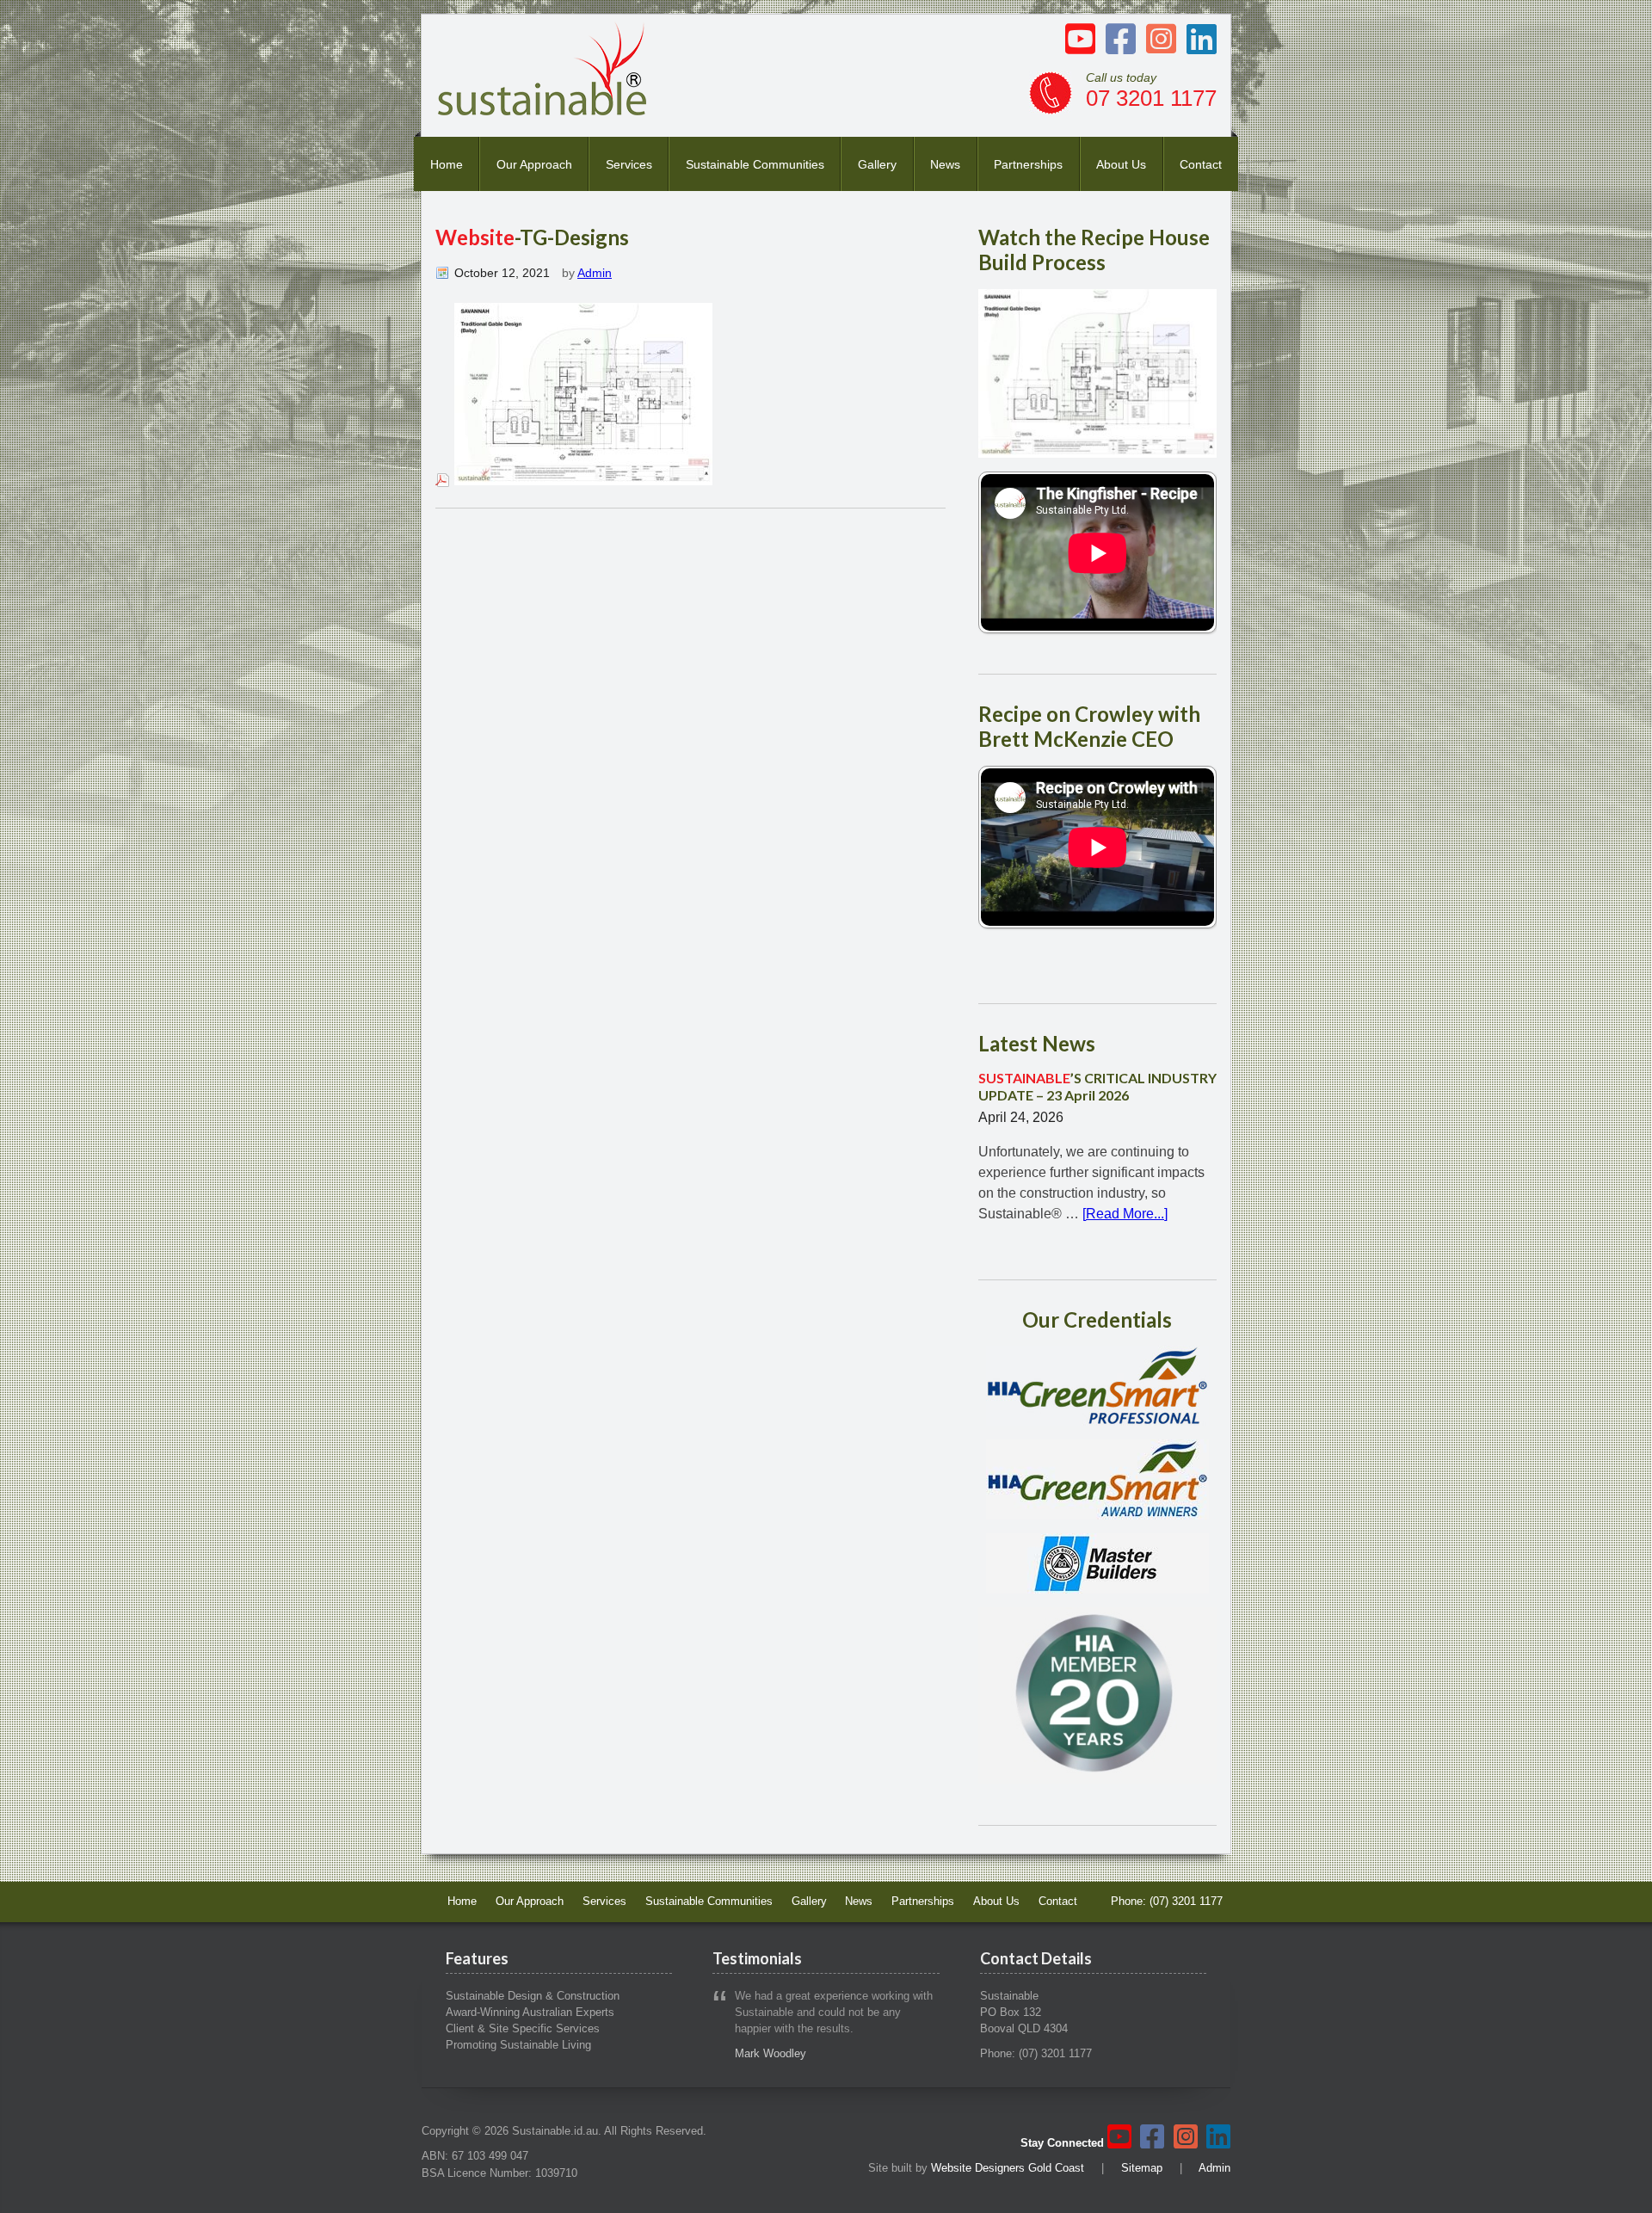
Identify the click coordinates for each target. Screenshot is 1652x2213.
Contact (1201, 164)
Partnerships (1028, 164)
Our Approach (534, 164)
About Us (1121, 164)
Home (447, 164)
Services (629, 164)
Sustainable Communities (755, 164)
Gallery (877, 164)
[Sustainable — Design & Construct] (543, 111)
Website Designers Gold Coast (1008, 2168)
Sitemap (1142, 2168)
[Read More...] (1125, 1214)
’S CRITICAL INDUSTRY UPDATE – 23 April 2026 (1097, 1086)
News (945, 164)
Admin (595, 273)
